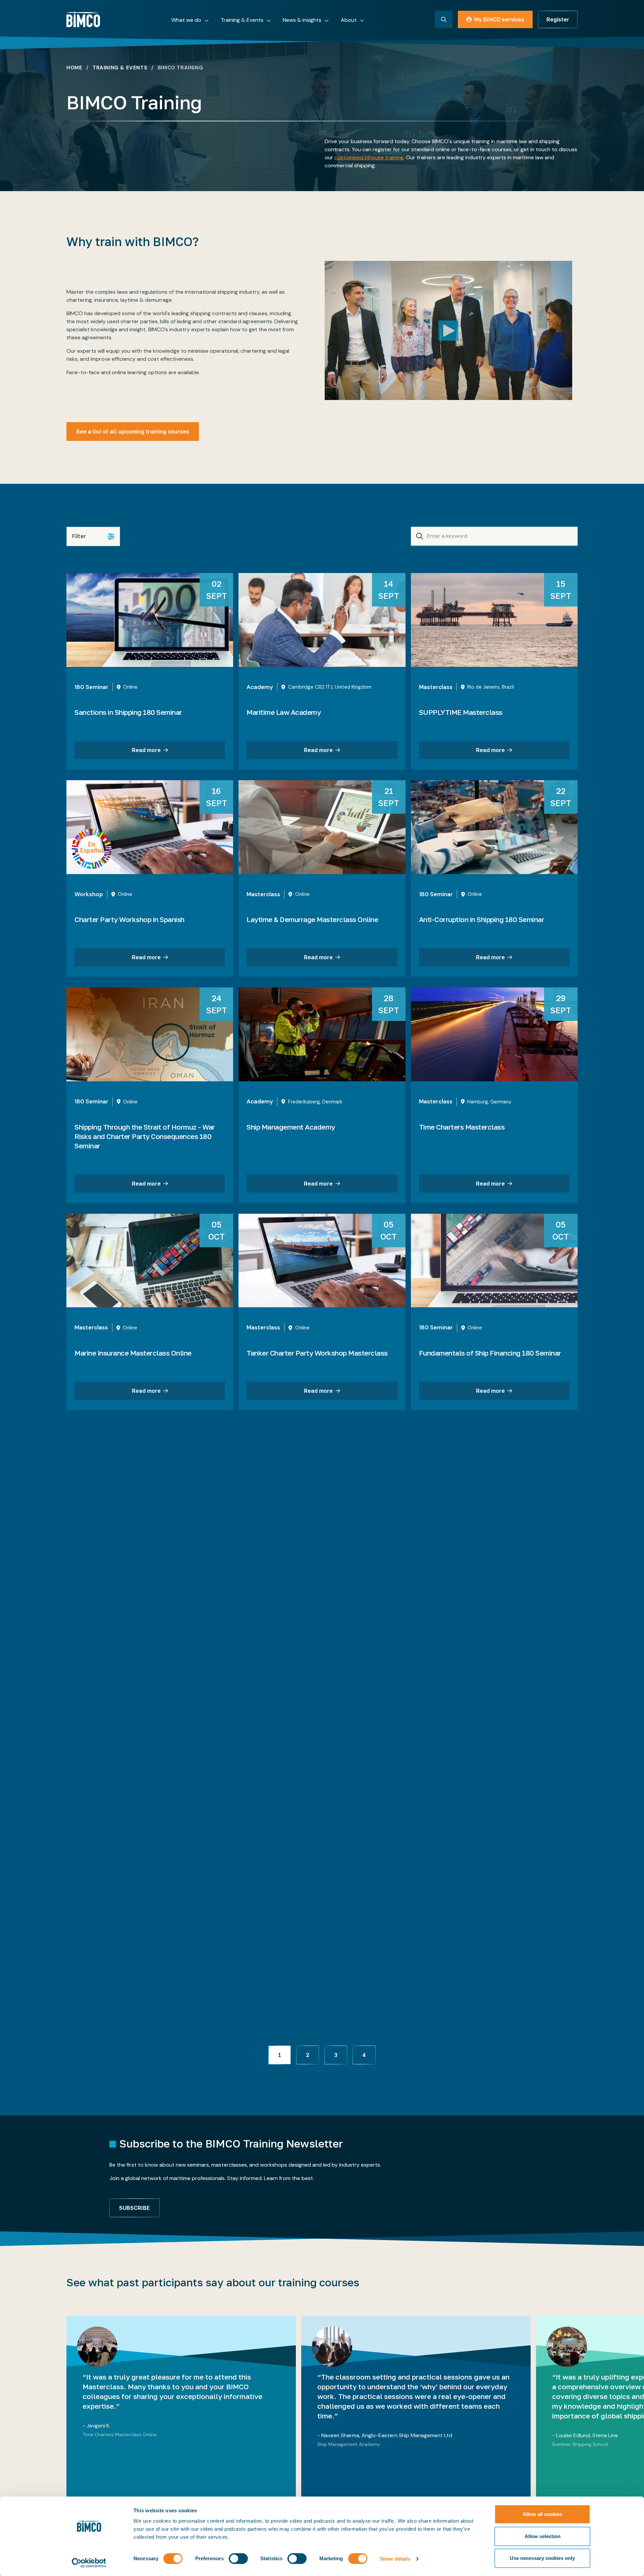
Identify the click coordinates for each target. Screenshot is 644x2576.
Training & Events (120, 68)
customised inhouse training (369, 157)
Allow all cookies (542, 2514)
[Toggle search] (444, 19)
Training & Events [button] (242, 20)
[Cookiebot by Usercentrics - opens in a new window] (89, 2563)
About (349, 20)
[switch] (238, 2559)
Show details (395, 2559)
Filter (79, 536)
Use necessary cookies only (542, 2558)
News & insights (302, 20)
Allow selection (543, 2536)
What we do (186, 20)
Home (74, 68)
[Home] (83, 19)
